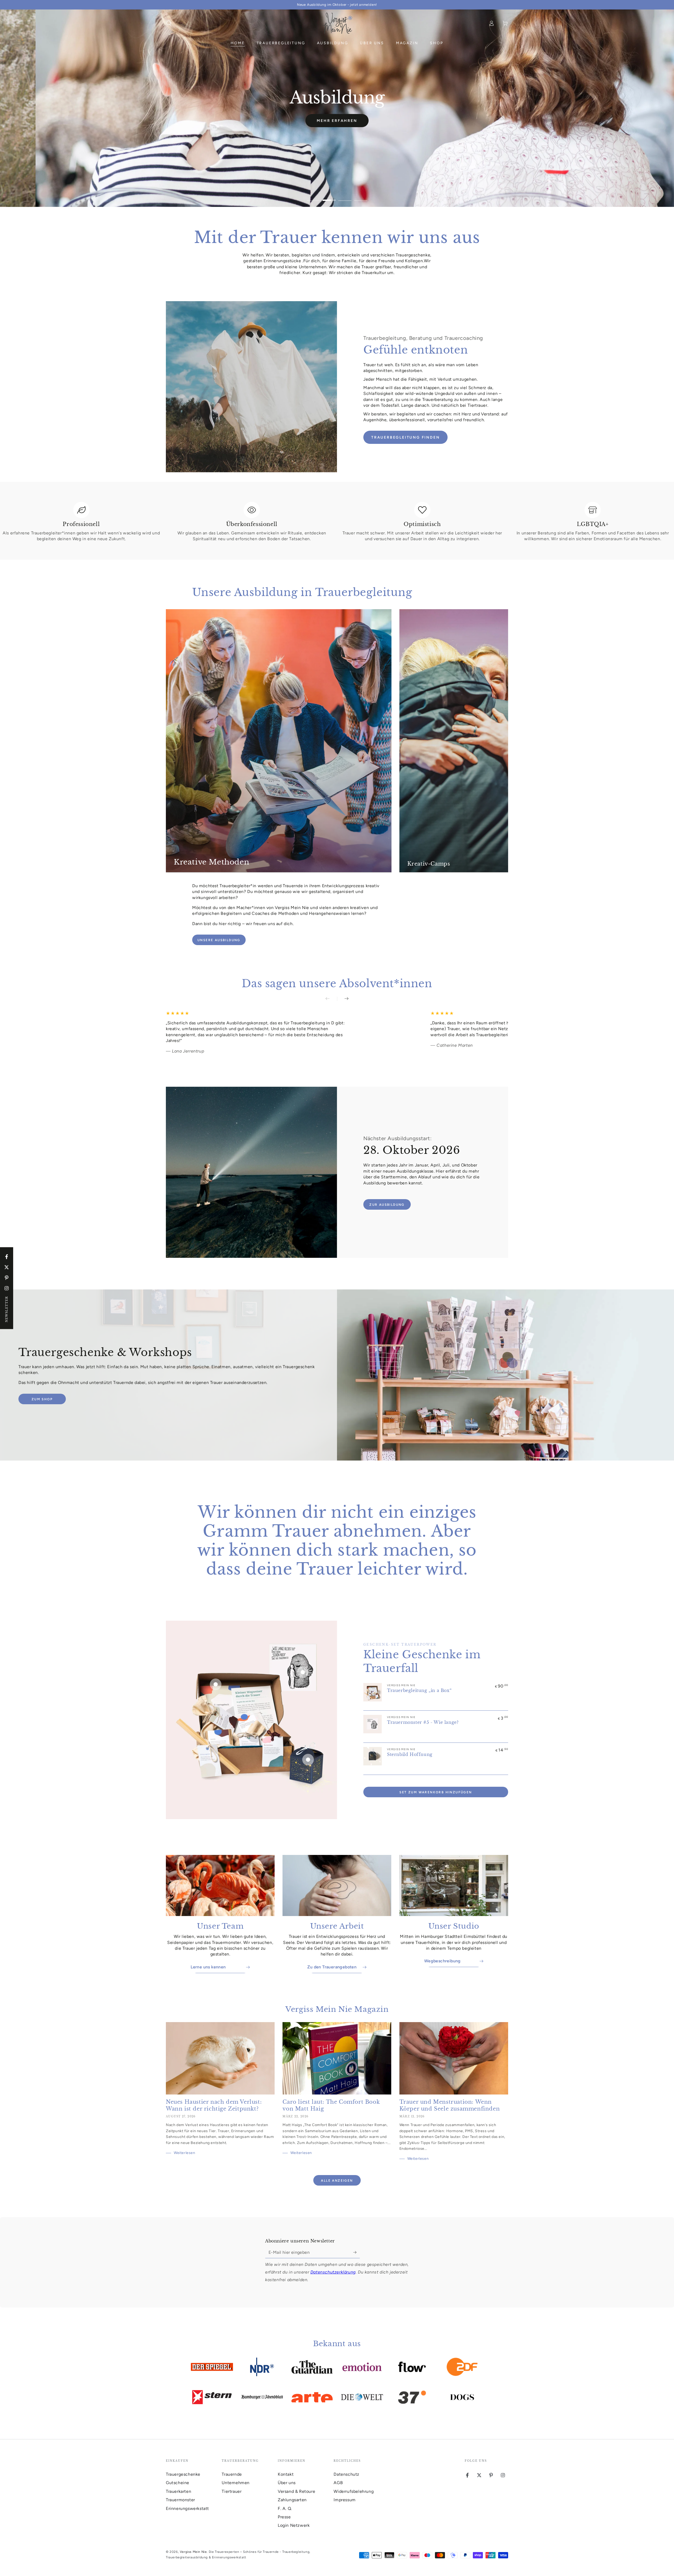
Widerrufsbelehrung (354, 2491)
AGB (338, 2483)
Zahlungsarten (292, 2500)
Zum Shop (42, 1399)
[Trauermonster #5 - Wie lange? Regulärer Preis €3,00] (303, 1672)
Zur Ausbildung (387, 1205)
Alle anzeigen (337, 2181)
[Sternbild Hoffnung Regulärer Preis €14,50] (308, 1760)
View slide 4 (361, 196)
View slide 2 (329, 196)
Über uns (287, 2483)
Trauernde (232, 2474)
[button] (169, 23)
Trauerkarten (179, 2491)
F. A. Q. (285, 2508)
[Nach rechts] (343, 999)
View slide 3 (345, 196)
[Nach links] (331, 999)
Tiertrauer (232, 2491)
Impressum (345, 2500)
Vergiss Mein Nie (193, 2552)
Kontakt (286, 2474)
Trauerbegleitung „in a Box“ (419, 1690)
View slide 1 (313, 196)
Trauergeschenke (183, 2474)
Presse (284, 2517)
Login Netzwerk (294, 2525)
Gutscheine (178, 2483)
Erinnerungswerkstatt (187, 2508)
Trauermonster (180, 2500)
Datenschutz (346, 2474)
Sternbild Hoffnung (410, 1754)
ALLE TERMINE (337, 129)
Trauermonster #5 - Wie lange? (423, 1722)
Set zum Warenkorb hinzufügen (436, 1792)
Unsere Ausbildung (219, 940)
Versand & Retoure (296, 2491)
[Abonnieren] (357, 2252)
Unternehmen (236, 2483)
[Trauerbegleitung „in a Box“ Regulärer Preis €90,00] (216, 1684)
